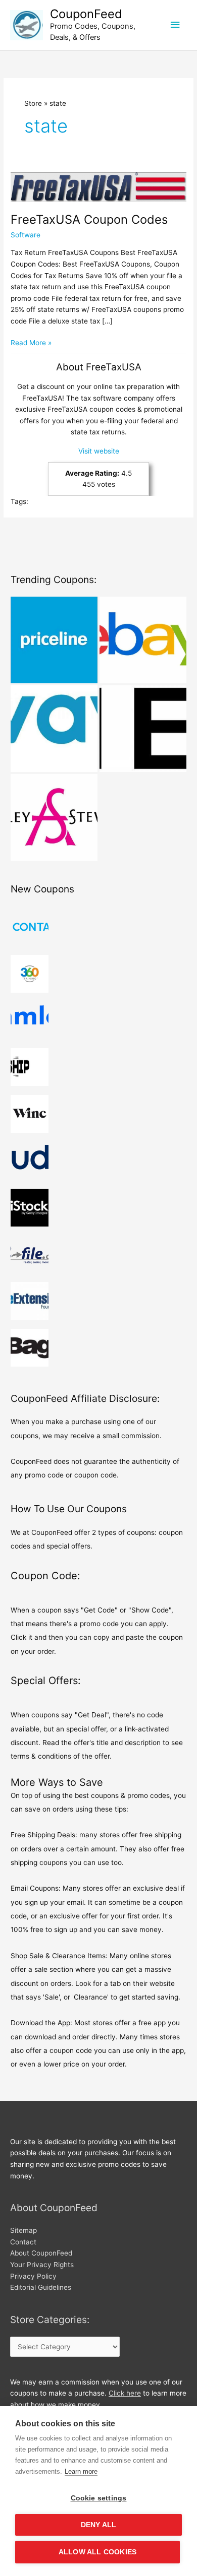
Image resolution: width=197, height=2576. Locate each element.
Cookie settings (99, 2498)
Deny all (99, 2525)
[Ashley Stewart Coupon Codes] (54, 817)
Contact (23, 2242)
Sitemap (23, 2230)
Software (26, 235)
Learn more (81, 2471)
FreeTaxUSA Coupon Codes (89, 219)
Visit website (99, 451)
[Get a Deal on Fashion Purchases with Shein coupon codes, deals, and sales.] (143, 729)
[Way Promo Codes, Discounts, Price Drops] (54, 729)
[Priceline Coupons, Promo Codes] (54, 640)
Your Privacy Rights (42, 2265)
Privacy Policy (33, 2276)
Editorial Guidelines (41, 2287)
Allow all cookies (97, 2552)
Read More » (31, 343)
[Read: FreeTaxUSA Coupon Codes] (98, 186)
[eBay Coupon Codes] (143, 640)
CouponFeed (86, 14)
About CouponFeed (41, 2253)
